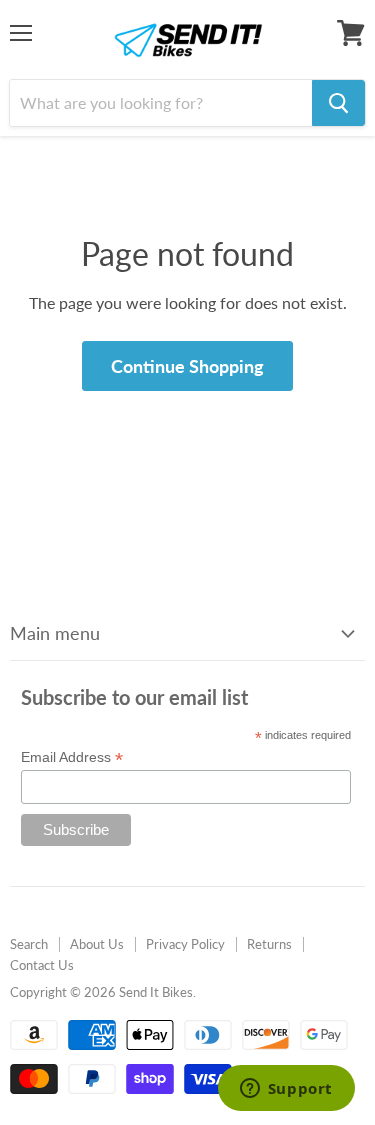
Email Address (72, 757)
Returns (269, 944)
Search (29, 944)
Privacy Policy (185, 944)
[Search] (338, 103)
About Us (97, 944)
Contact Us (42, 965)
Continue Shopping (187, 366)
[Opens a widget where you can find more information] (286, 1090)
